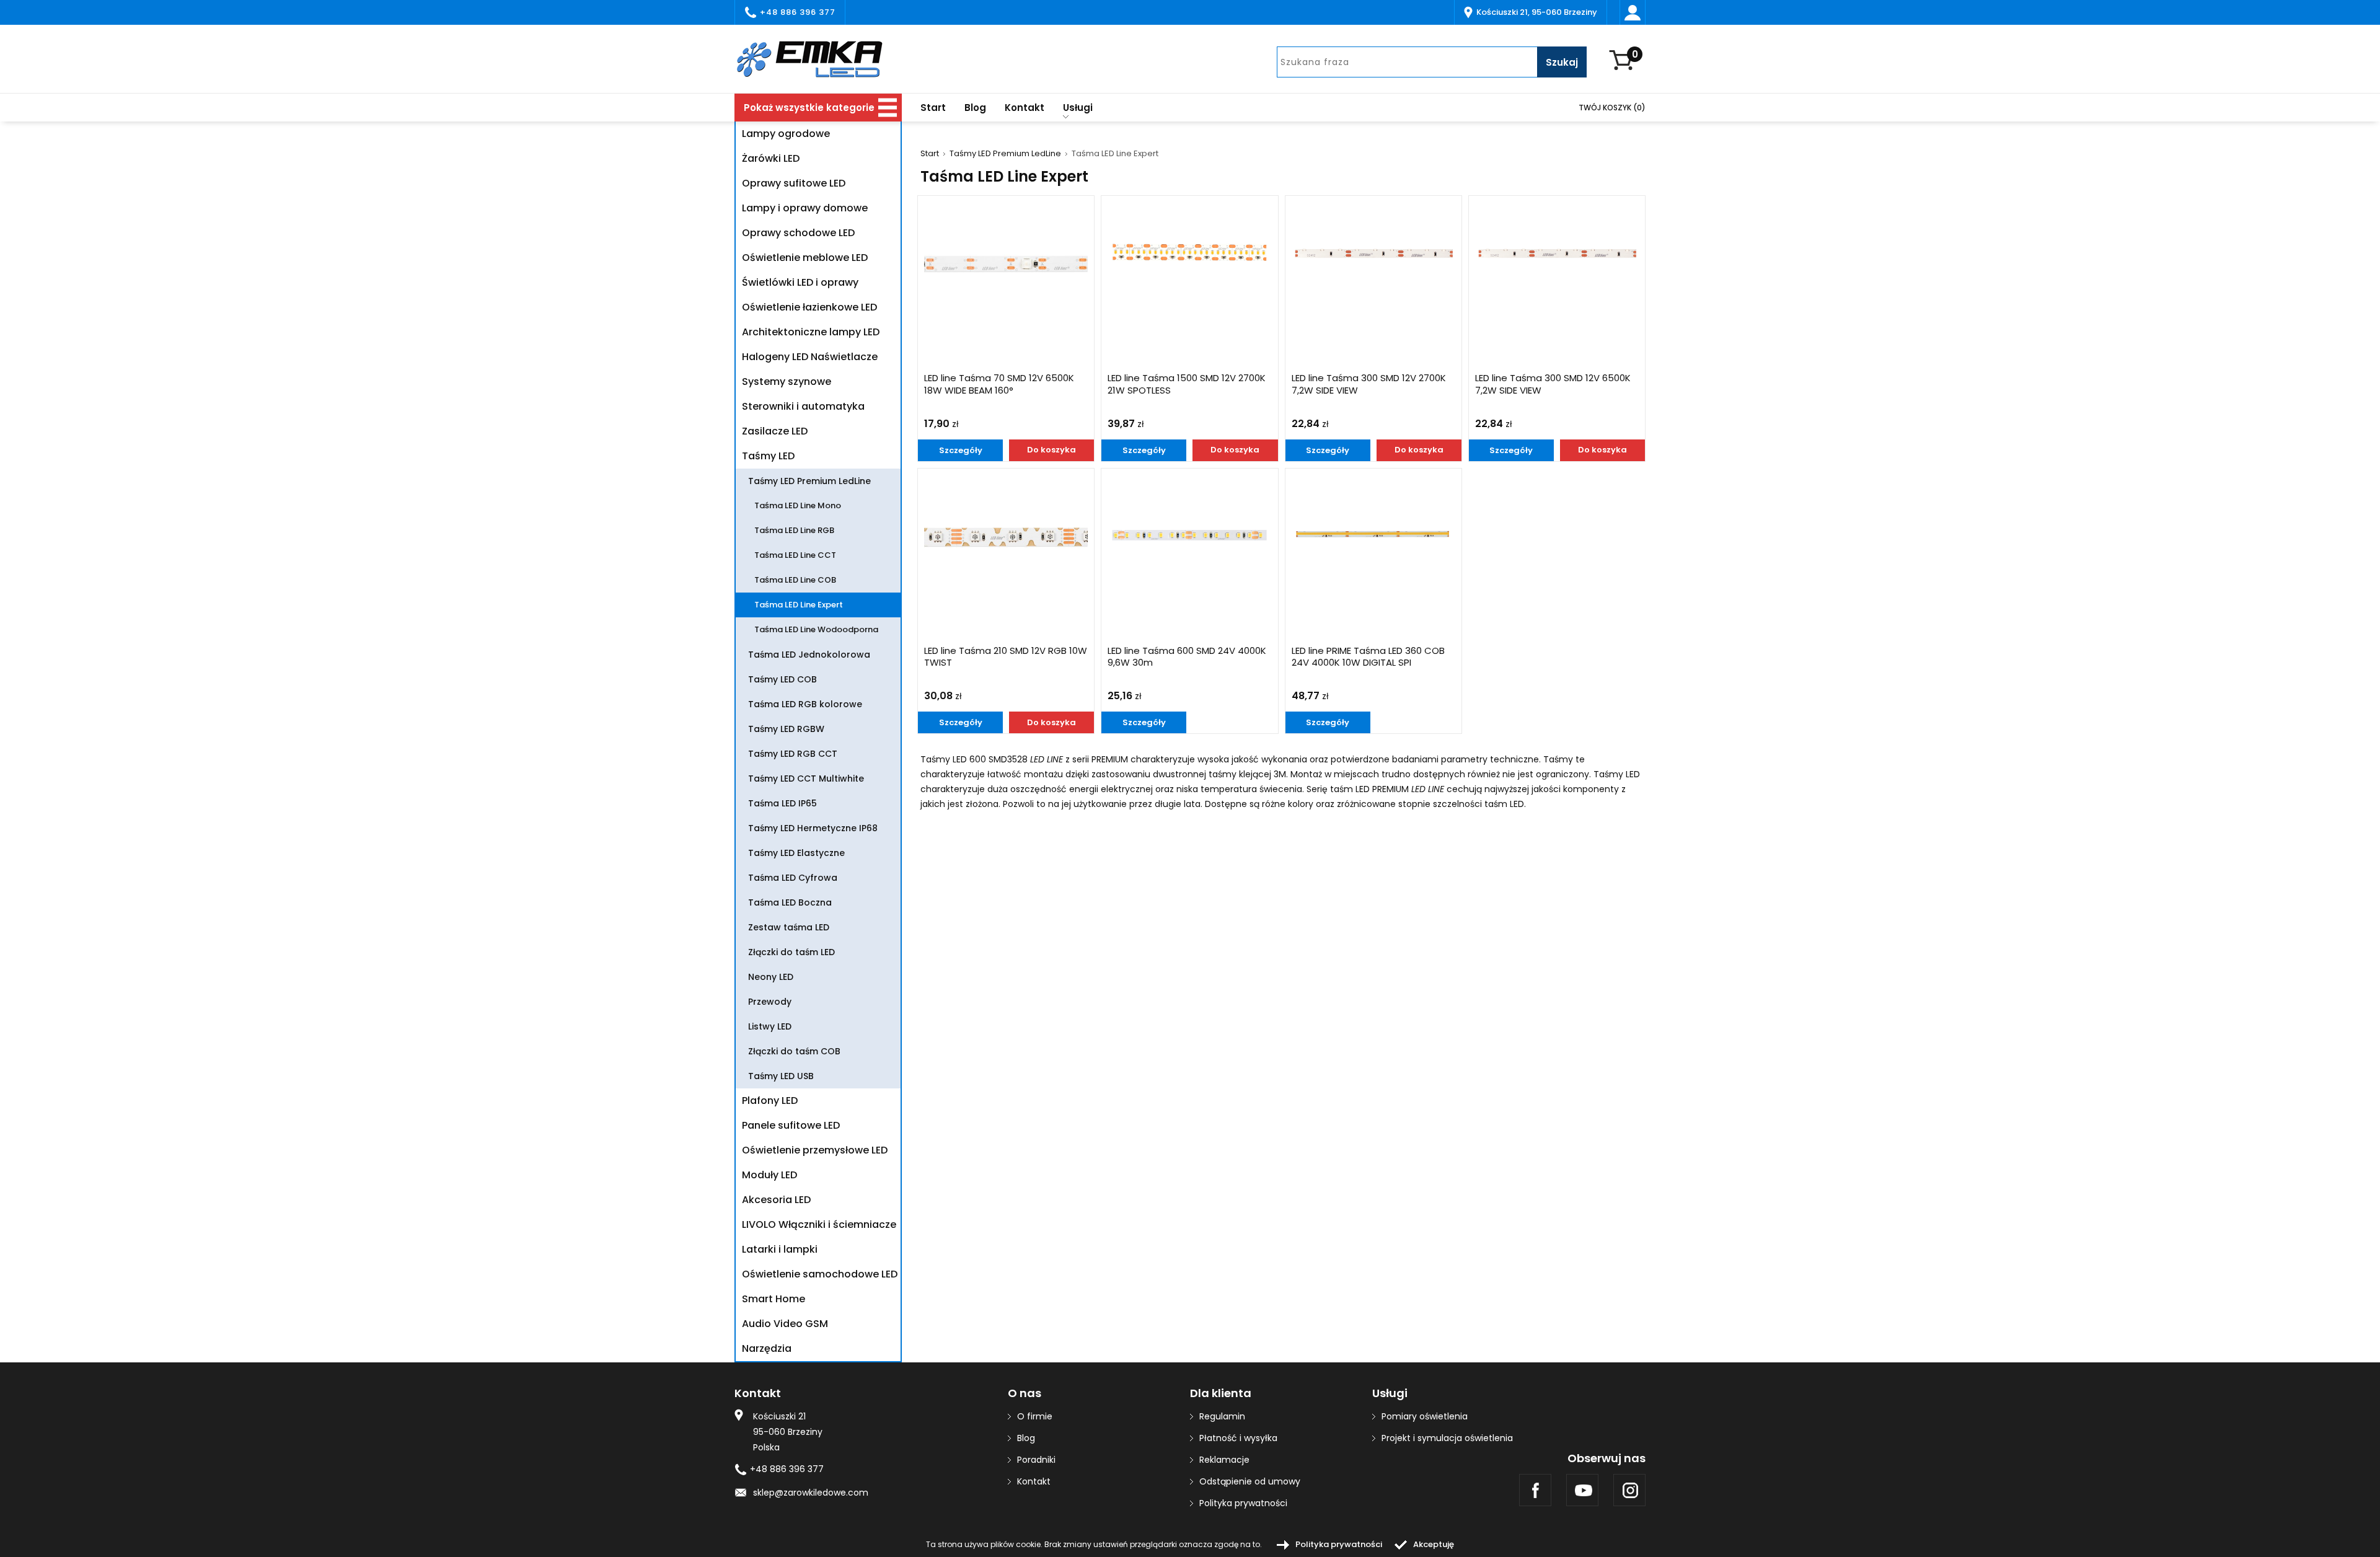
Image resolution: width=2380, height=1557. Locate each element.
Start (933, 108)
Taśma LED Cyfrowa (793, 878)
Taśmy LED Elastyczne (796, 853)
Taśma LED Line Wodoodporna (816, 629)
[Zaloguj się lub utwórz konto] (1633, 12)
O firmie (1035, 1416)
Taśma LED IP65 (782, 803)
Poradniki (1036, 1460)
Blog (975, 108)
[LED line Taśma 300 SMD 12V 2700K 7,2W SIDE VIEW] (1373, 253)
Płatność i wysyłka (1238, 1438)
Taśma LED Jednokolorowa (809, 655)
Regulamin (1222, 1416)
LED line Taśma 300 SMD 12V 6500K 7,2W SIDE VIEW (1553, 384)
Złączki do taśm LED (791, 952)
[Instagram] (1629, 1490)
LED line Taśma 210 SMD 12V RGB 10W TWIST (1006, 657)
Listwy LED (770, 1026)
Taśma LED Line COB (795, 580)
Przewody (770, 1002)
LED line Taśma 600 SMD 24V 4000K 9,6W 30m (1187, 657)
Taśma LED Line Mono (798, 505)
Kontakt (1025, 108)
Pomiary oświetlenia (1425, 1416)
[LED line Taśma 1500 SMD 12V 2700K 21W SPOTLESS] (1189, 253)
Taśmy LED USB (781, 1076)
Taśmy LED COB (782, 679)
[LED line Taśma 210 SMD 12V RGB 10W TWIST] (1006, 536)
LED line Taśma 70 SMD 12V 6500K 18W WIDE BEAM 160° (999, 384)
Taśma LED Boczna (790, 902)
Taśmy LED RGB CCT (793, 754)
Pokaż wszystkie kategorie (809, 108)
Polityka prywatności (1243, 1503)
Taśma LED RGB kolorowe (805, 704)
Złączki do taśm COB (794, 1051)
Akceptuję (1434, 1544)
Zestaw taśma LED (789, 927)
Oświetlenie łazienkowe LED (809, 307)
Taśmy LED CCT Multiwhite (806, 778)
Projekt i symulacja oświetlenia (1447, 1438)
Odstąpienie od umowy (1250, 1481)
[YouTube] (1582, 1490)
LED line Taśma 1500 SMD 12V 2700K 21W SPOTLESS (1187, 384)
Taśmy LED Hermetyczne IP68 (813, 828)
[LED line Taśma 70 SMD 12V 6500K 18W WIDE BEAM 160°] (1006, 263)
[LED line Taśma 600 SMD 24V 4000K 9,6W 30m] (1189, 536)
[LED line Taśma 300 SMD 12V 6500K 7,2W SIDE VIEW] (1557, 253)
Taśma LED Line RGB (794, 530)
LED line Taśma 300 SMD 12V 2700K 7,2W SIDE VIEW (1369, 384)
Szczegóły (961, 450)
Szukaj (1562, 62)
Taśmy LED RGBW (786, 729)
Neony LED (771, 977)
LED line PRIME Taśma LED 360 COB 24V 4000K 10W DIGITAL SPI (1368, 657)
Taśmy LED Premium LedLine (1005, 154)
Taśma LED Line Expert (799, 605)
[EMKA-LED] (818, 59)
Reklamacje (1224, 1460)
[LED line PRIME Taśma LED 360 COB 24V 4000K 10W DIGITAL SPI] (1373, 536)
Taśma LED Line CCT (795, 555)
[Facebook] (1535, 1490)
